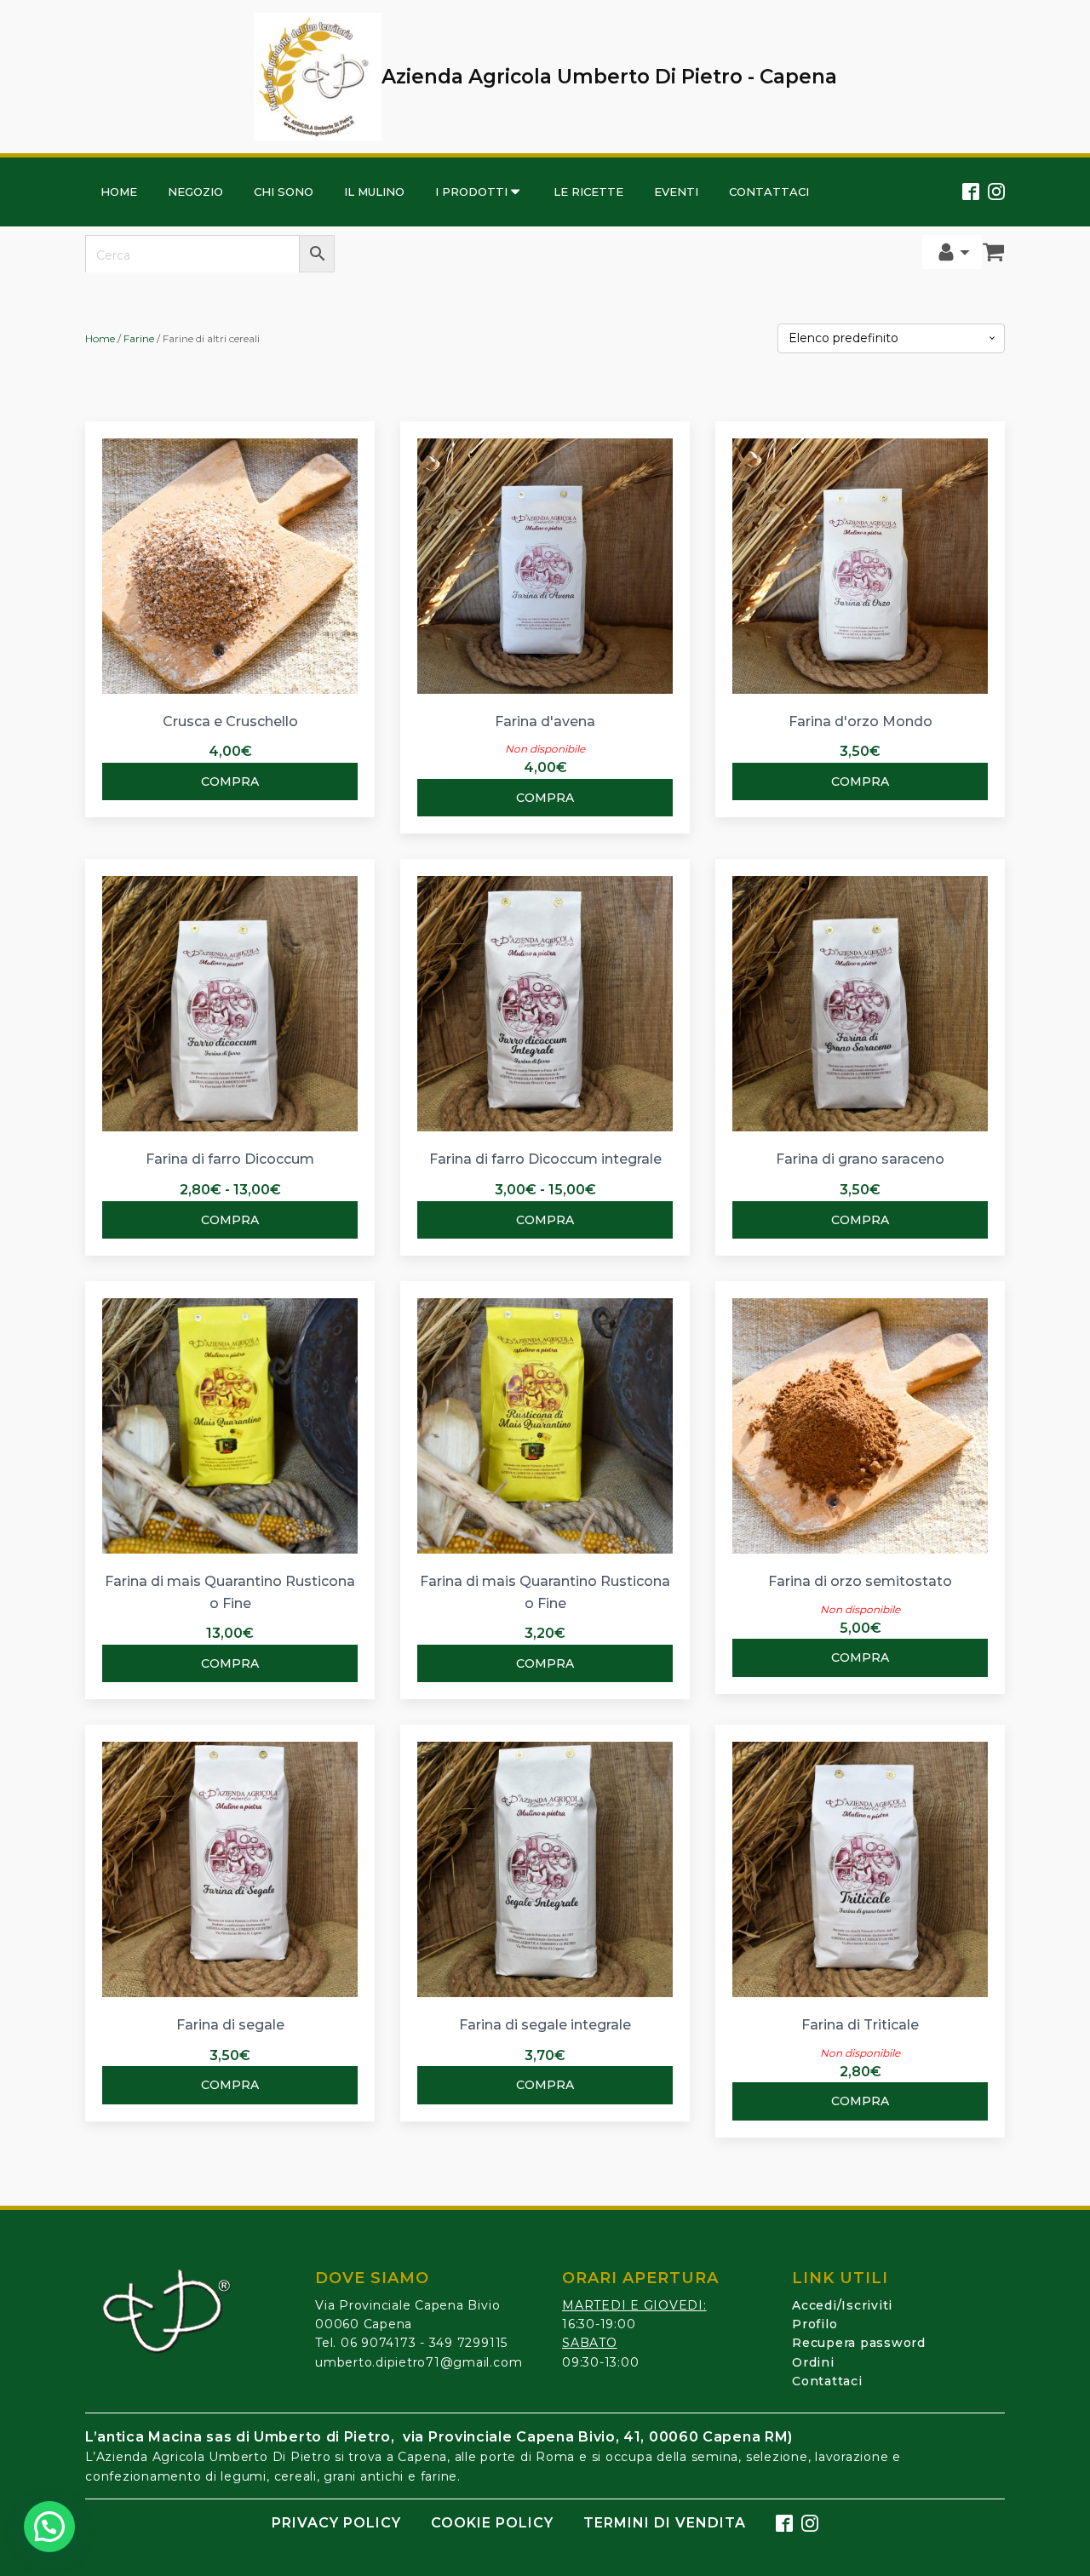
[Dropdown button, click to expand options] (952, 252)
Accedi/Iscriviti (842, 2305)
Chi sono (284, 192)
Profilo (815, 2324)
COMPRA (230, 781)
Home (119, 192)
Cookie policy (492, 2523)
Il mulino (374, 192)
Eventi (676, 192)
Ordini (813, 2362)
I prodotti (471, 192)
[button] (49, 2527)
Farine (139, 338)
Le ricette (588, 192)
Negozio (195, 192)
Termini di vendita (665, 2523)
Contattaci (769, 192)
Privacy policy (336, 2523)
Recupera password (859, 2343)
